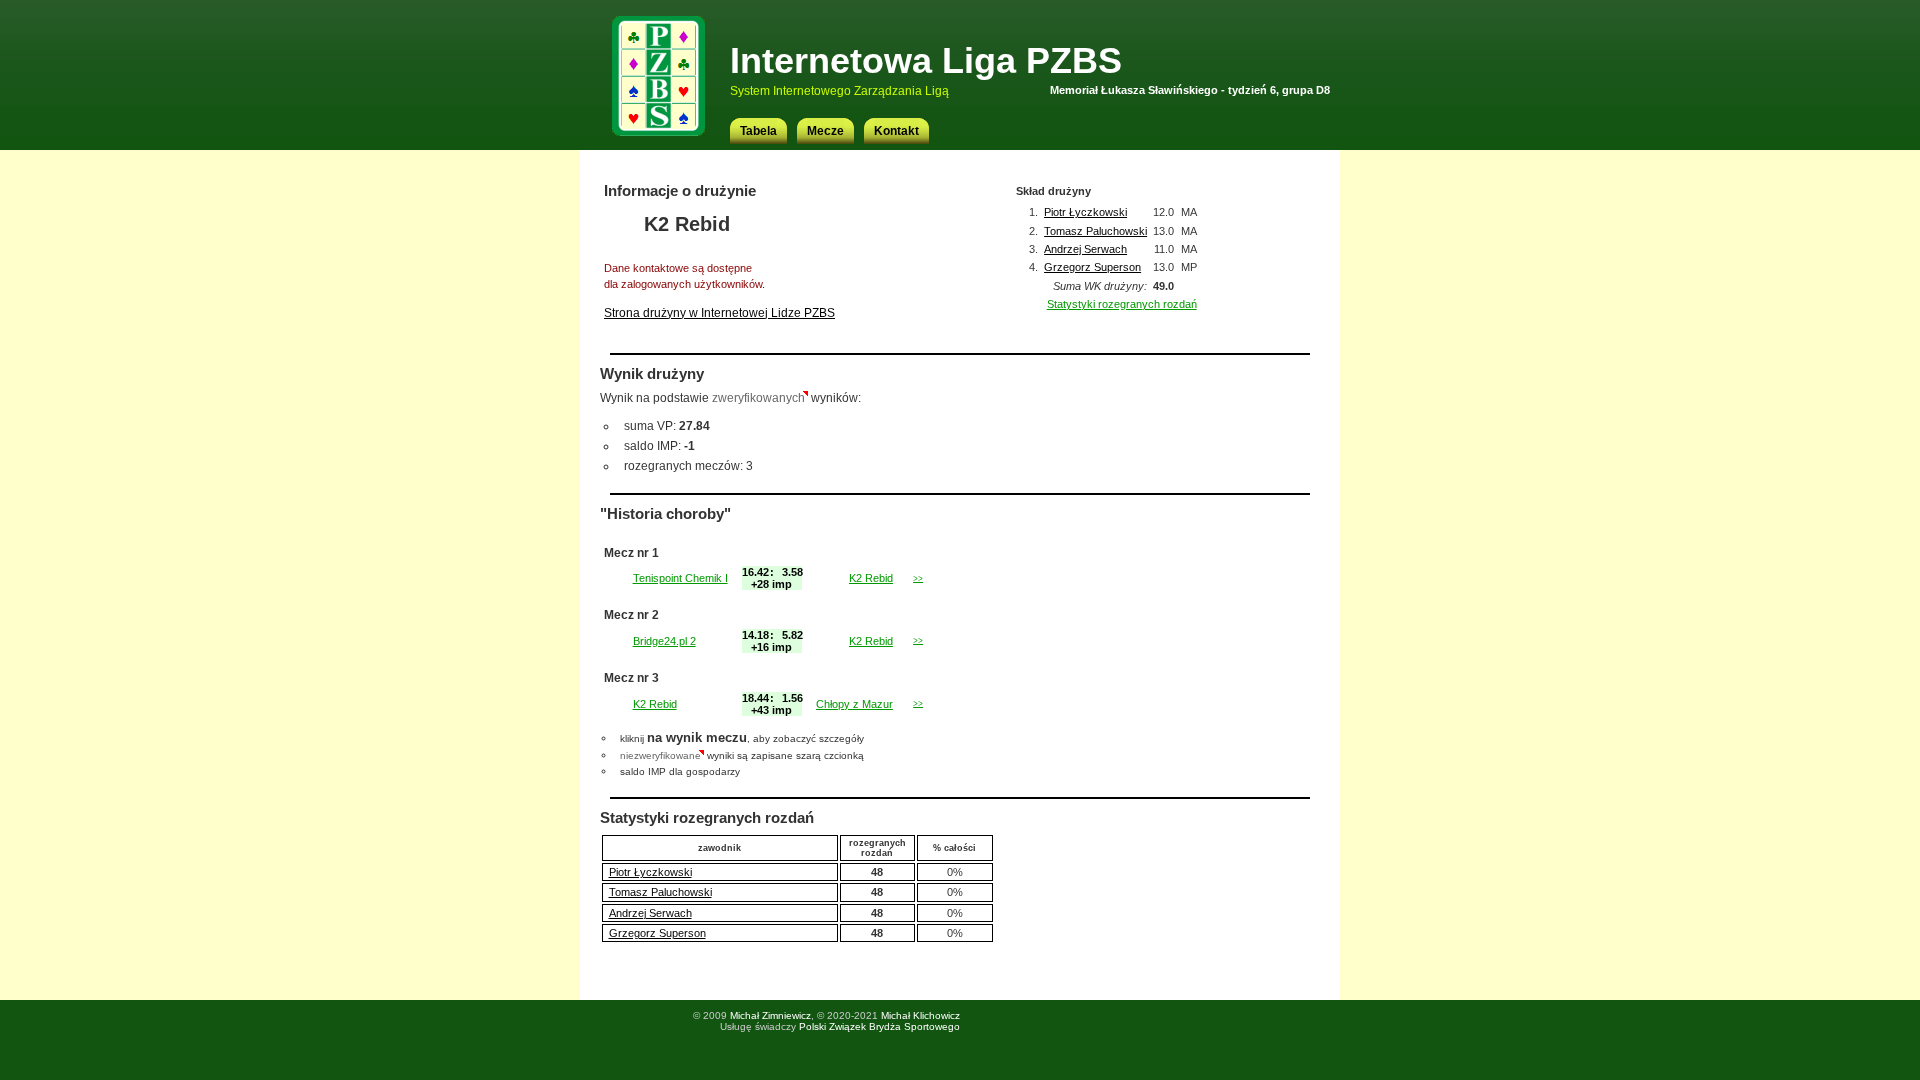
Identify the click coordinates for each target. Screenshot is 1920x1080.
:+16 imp (772, 641)
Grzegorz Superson (1092, 267)
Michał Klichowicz (920, 1015)
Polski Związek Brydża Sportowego (879, 1026)
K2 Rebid (871, 578)
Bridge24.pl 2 (664, 641)
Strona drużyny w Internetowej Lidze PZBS (719, 313)
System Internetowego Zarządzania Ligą (839, 91)
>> (918, 578)
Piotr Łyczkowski (1085, 212)
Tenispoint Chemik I (680, 578)
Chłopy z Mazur (854, 704)
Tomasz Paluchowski (1095, 231)
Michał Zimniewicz (770, 1015)
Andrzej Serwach (1085, 249)
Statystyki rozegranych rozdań (1122, 304)
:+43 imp (772, 704)
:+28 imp (772, 578)
